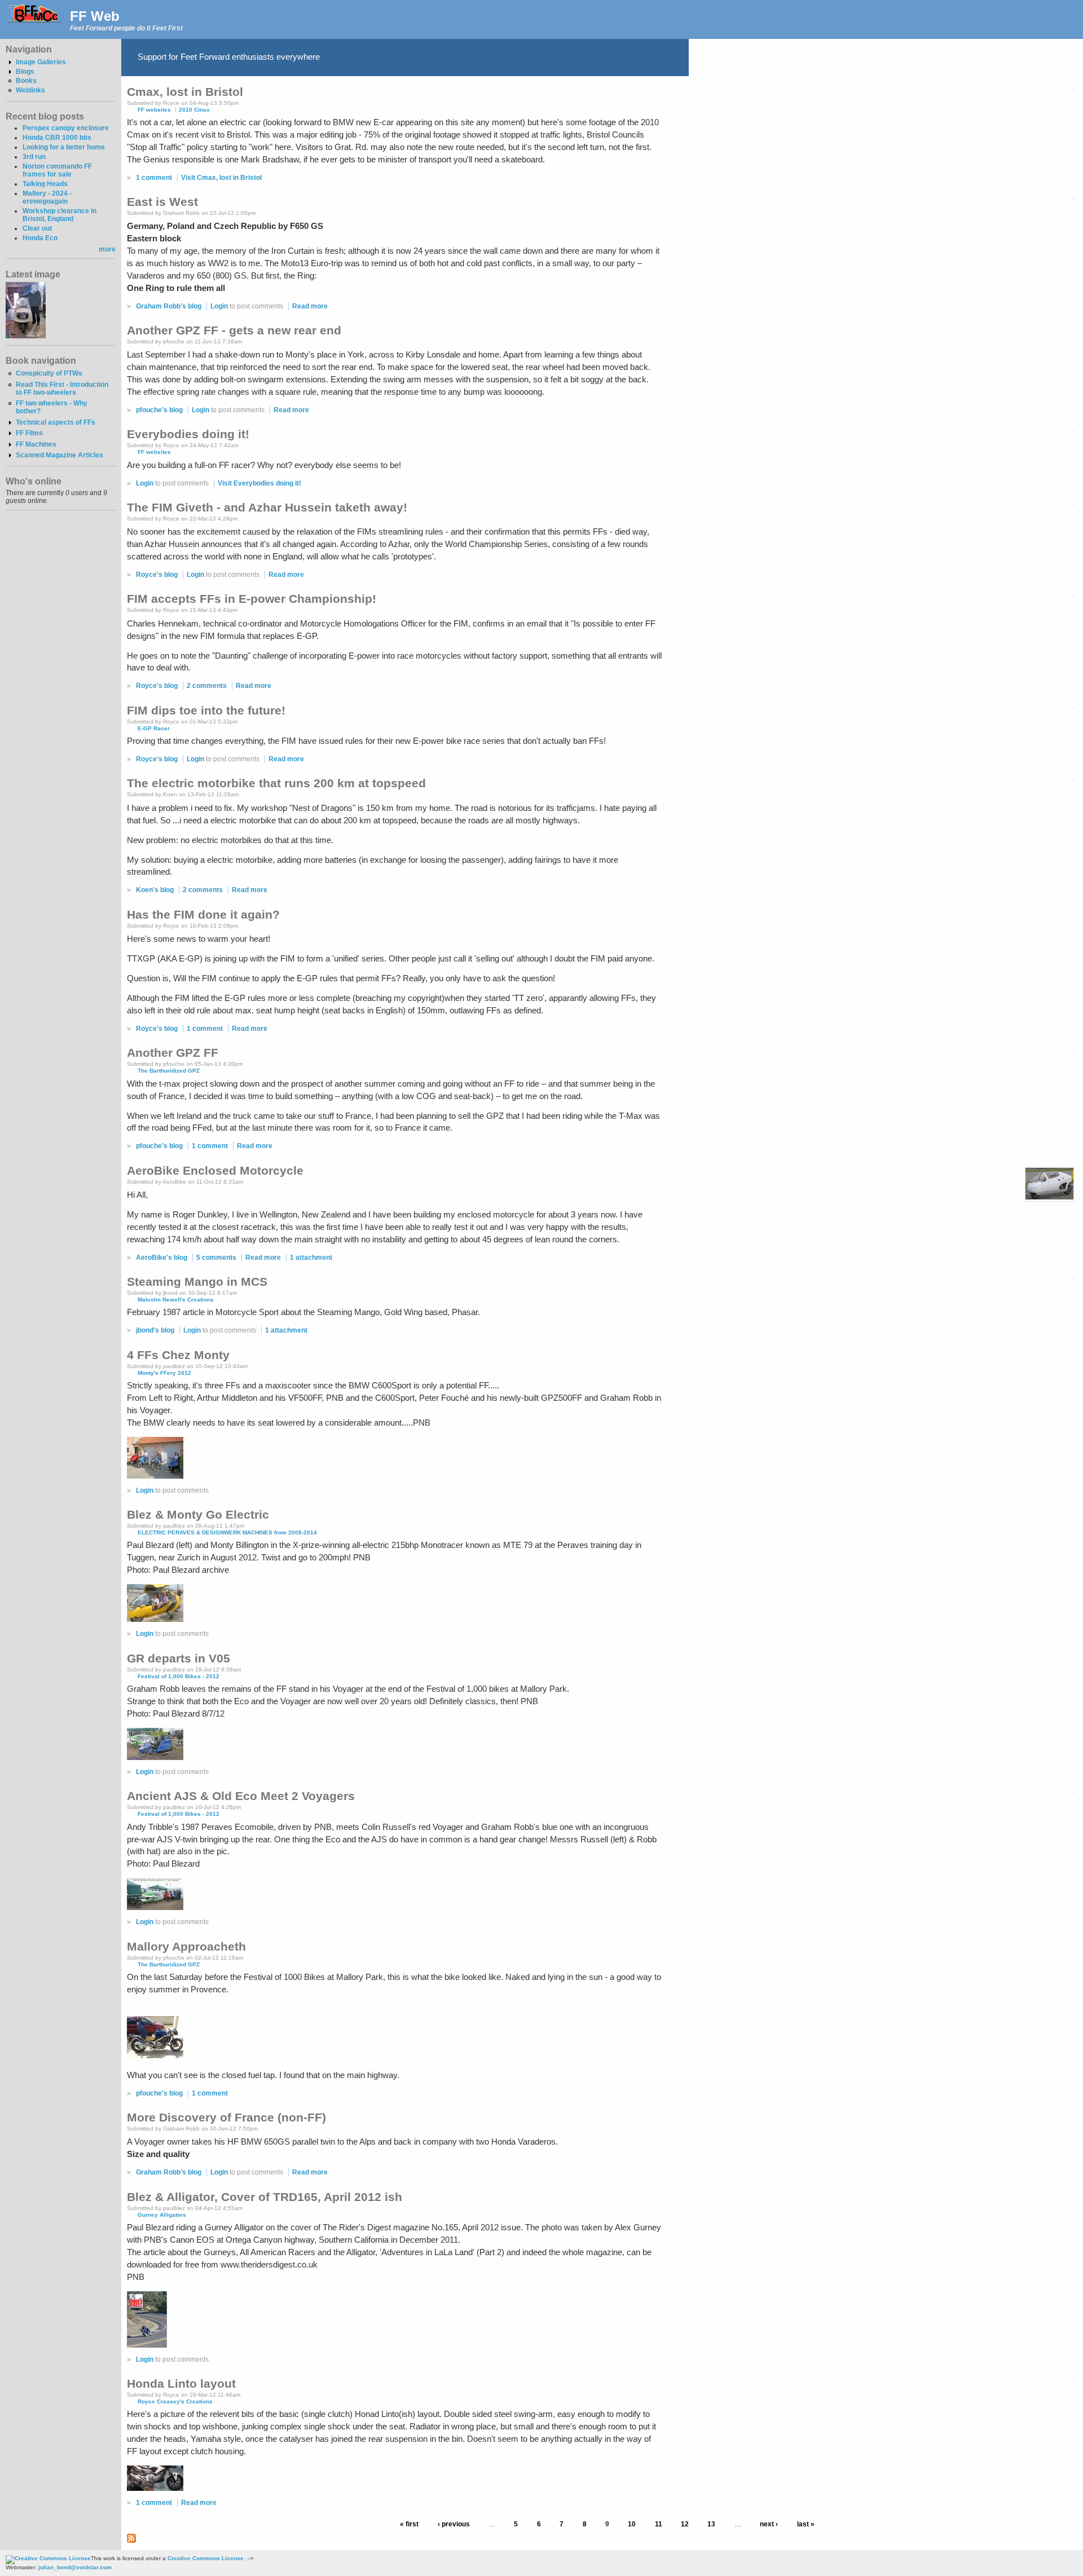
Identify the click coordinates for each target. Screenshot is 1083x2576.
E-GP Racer (154, 728)
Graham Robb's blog (169, 306)
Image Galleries (41, 62)
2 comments (207, 686)
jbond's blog (155, 1330)
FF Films (29, 433)
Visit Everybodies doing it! (259, 483)
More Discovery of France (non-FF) (226, 2117)
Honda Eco (40, 238)
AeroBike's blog (162, 1258)
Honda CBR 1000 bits (57, 138)
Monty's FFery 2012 (164, 1373)
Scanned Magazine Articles (60, 455)
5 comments (216, 1258)
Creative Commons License (206, 2558)
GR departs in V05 (179, 1658)
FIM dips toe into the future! (206, 710)
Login (219, 306)
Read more (310, 306)
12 (685, 2525)
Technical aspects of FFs (56, 422)
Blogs (25, 72)
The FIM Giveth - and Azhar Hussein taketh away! (267, 507)
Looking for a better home (64, 147)
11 (659, 2525)
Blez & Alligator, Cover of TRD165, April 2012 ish (265, 2197)
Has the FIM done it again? (203, 914)
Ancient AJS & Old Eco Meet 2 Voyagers (241, 1796)
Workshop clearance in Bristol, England (60, 215)
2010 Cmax (194, 110)
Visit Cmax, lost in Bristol (221, 178)
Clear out (37, 228)
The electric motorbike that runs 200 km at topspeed (276, 783)
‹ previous (454, 2525)
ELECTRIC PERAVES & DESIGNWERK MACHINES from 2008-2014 (227, 1532)
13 (711, 2525)
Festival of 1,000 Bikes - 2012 (179, 1676)
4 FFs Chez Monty (178, 1355)
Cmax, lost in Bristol (185, 92)
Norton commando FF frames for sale (57, 170)
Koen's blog (155, 890)
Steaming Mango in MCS (197, 1282)
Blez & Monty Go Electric (198, 1514)
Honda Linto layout (181, 2383)
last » (806, 2525)
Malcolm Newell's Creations (176, 1300)
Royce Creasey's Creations (175, 2401)
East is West (162, 202)
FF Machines (36, 444)
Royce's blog (157, 575)
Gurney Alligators (162, 2215)
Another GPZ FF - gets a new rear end (234, 330)
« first (409, 2525)
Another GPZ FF (173, 1053)
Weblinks (30, 90)
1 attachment (311, 1258)
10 (632, 2525)
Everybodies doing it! (188, 434)
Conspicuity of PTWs (49, 373)
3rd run (34, 157)
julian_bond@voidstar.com (75, 2567)
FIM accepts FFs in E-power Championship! (252, 599)
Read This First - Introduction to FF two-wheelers (62, 389)
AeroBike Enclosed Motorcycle (215, 1170)
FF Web (95, 16)
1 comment (154, 178)
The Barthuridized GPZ (169, 1071)
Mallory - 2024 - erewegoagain (47, 197)
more (107, 249)
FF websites (154, 110)
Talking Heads (45, 184)
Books (26, 81)
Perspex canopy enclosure (66, 128)
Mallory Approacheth (186, 1946)
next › (769, 2525)
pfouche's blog (159, 410)
